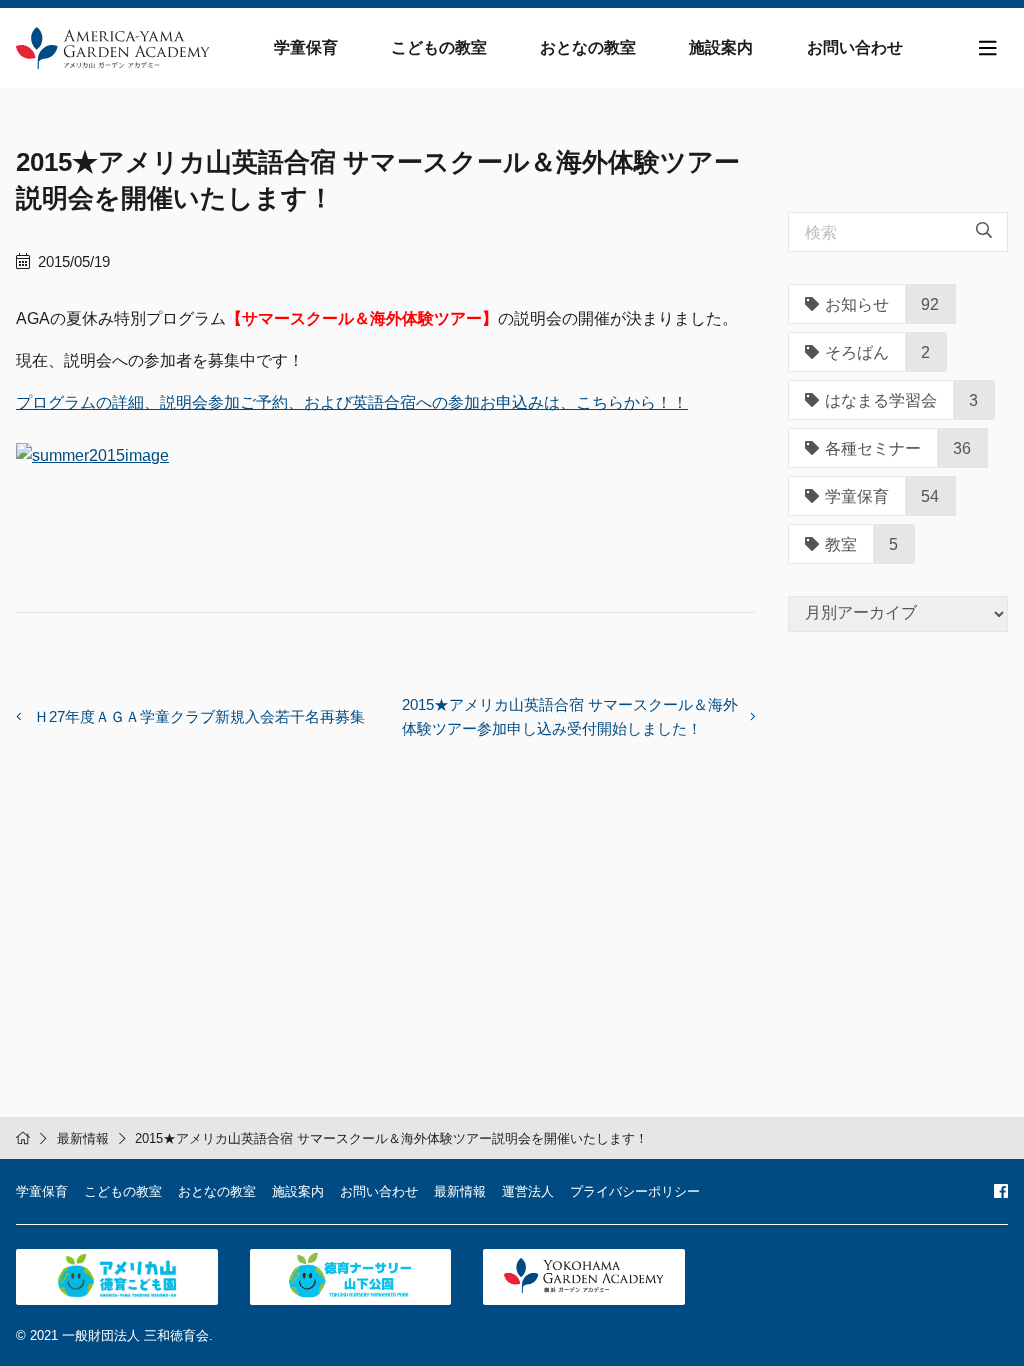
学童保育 (306, 47)
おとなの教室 (588, 47)
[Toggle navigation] (988, 48)
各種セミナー (873, 448)
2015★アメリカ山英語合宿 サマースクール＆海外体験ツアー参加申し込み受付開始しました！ (570, 716)
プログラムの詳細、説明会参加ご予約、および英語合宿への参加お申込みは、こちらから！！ (352, 402)
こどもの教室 (439, 47)
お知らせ (857, 304)
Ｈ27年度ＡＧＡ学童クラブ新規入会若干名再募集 (199, 716)
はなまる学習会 (881, 400)
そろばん (857, 352)
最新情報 (83, 1138)
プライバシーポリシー (635, 1191)
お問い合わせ (855, 47)
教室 (841, 544)
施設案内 (721, 47)
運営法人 (528, 1191)
